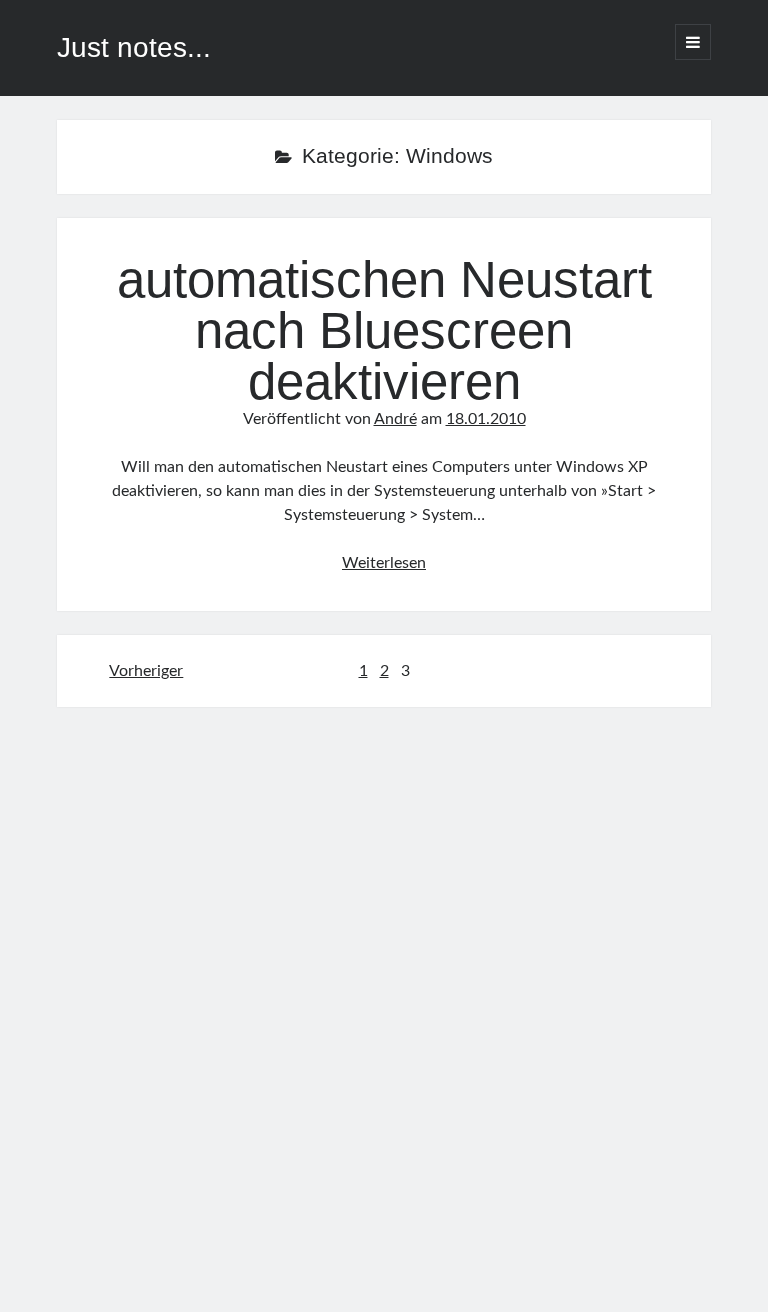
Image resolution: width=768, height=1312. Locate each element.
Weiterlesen (384, 563)
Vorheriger (146, 671)
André (395, 419)
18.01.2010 (486, 419)
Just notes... (134, 47)
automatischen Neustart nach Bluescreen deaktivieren (384, 330)
